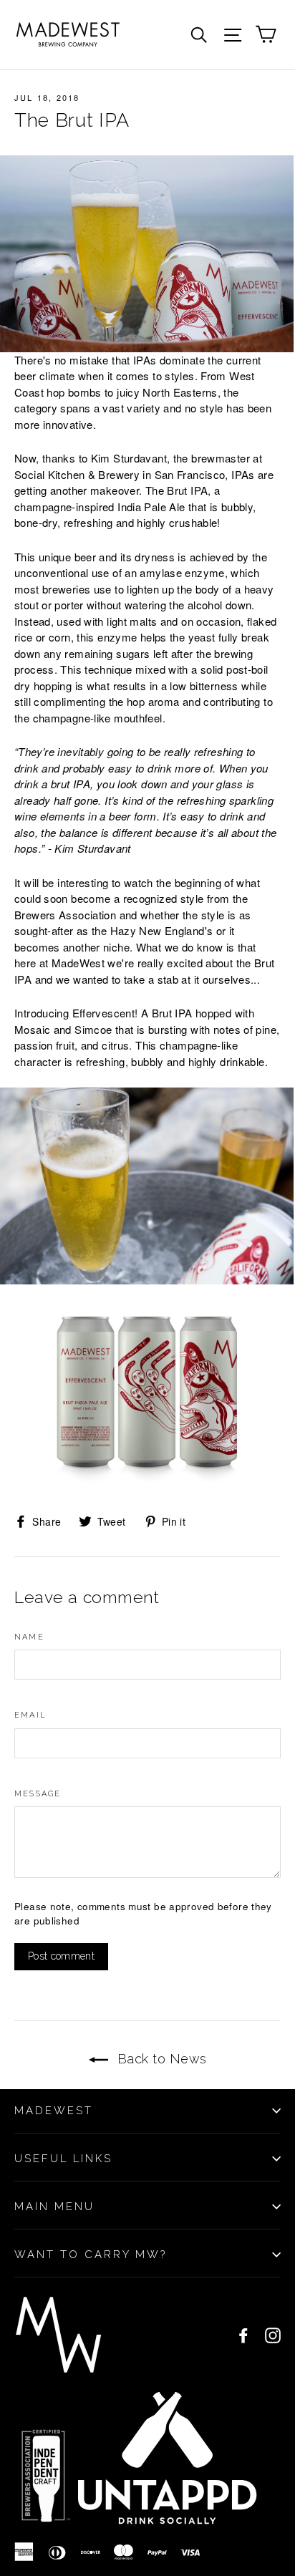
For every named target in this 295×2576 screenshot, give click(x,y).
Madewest (54, 2111)
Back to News (160, 2059)
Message (38, 1794)
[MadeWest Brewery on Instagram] (273, 2335)
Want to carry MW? (91, 2255)
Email (30, 1715)
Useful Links (63, 2159)
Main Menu (54, 2207)
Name (29, 1637)
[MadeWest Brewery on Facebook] (243, 2335)
